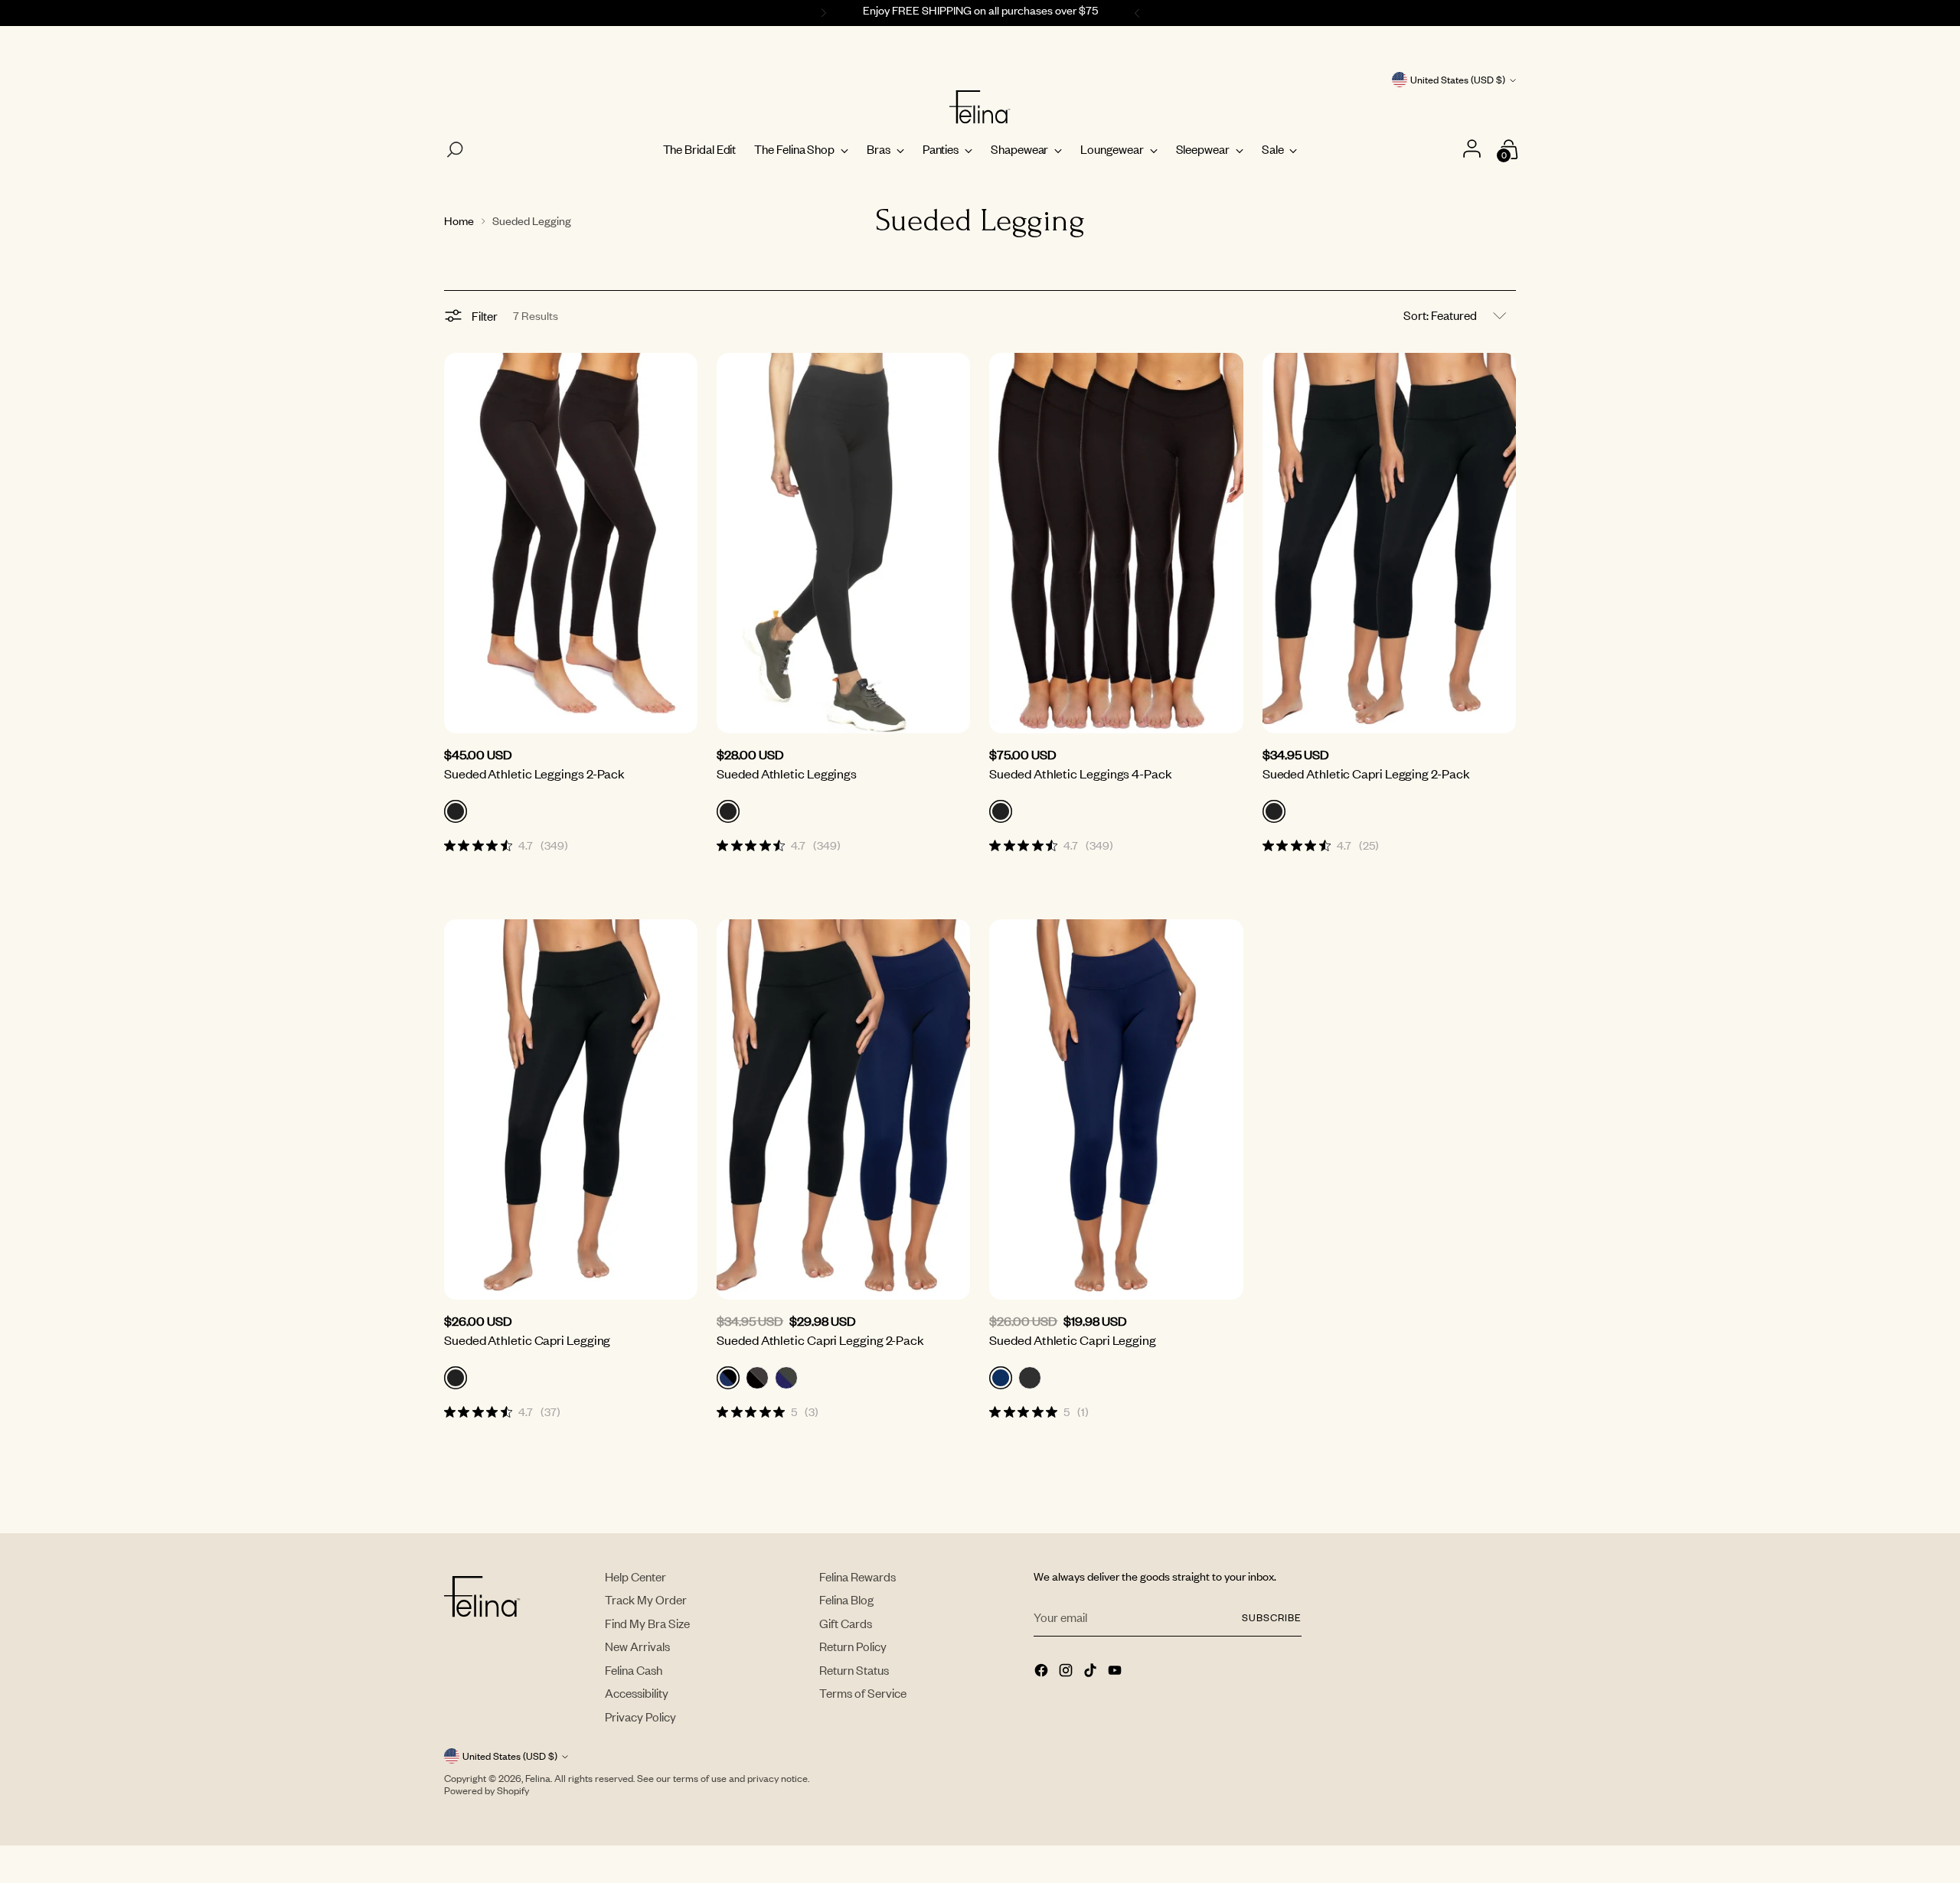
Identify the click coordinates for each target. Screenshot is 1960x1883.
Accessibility (637, 1693)
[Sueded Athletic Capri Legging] (571, 1110)
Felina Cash (634, 1670)
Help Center (635, 1576)
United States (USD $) (1458, 80)
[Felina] (980, 107)
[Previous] (822, 13)
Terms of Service (863, 1693)
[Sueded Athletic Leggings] (843, 543)
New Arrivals (637, 1646)
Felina (538, 1778)
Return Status (854, 1670)
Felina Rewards (857, 1576)
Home (459, 220)
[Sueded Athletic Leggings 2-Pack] (571, 543)
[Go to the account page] (1473, 150)
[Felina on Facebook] (1043, 1672)
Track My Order (646, 1599)
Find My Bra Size (647, 1623)
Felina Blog (846, 1599)
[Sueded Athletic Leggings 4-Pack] (1116, 543)
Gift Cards (846, 1623)
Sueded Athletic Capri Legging (527, 1340)
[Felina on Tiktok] (1092, 1672)
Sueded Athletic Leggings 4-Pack (1080, 773)
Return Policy (853, 1646)
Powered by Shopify (487, 1790)
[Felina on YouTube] (1116, 1672)
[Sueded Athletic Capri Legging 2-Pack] (1389, 543)
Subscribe (1272, 1617)
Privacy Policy (640, 1717)
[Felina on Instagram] (1067, 1672)
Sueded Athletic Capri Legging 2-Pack (1366, 773)
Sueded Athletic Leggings (787, 773)
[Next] (1139, 13)
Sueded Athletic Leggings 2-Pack (534, 773)
